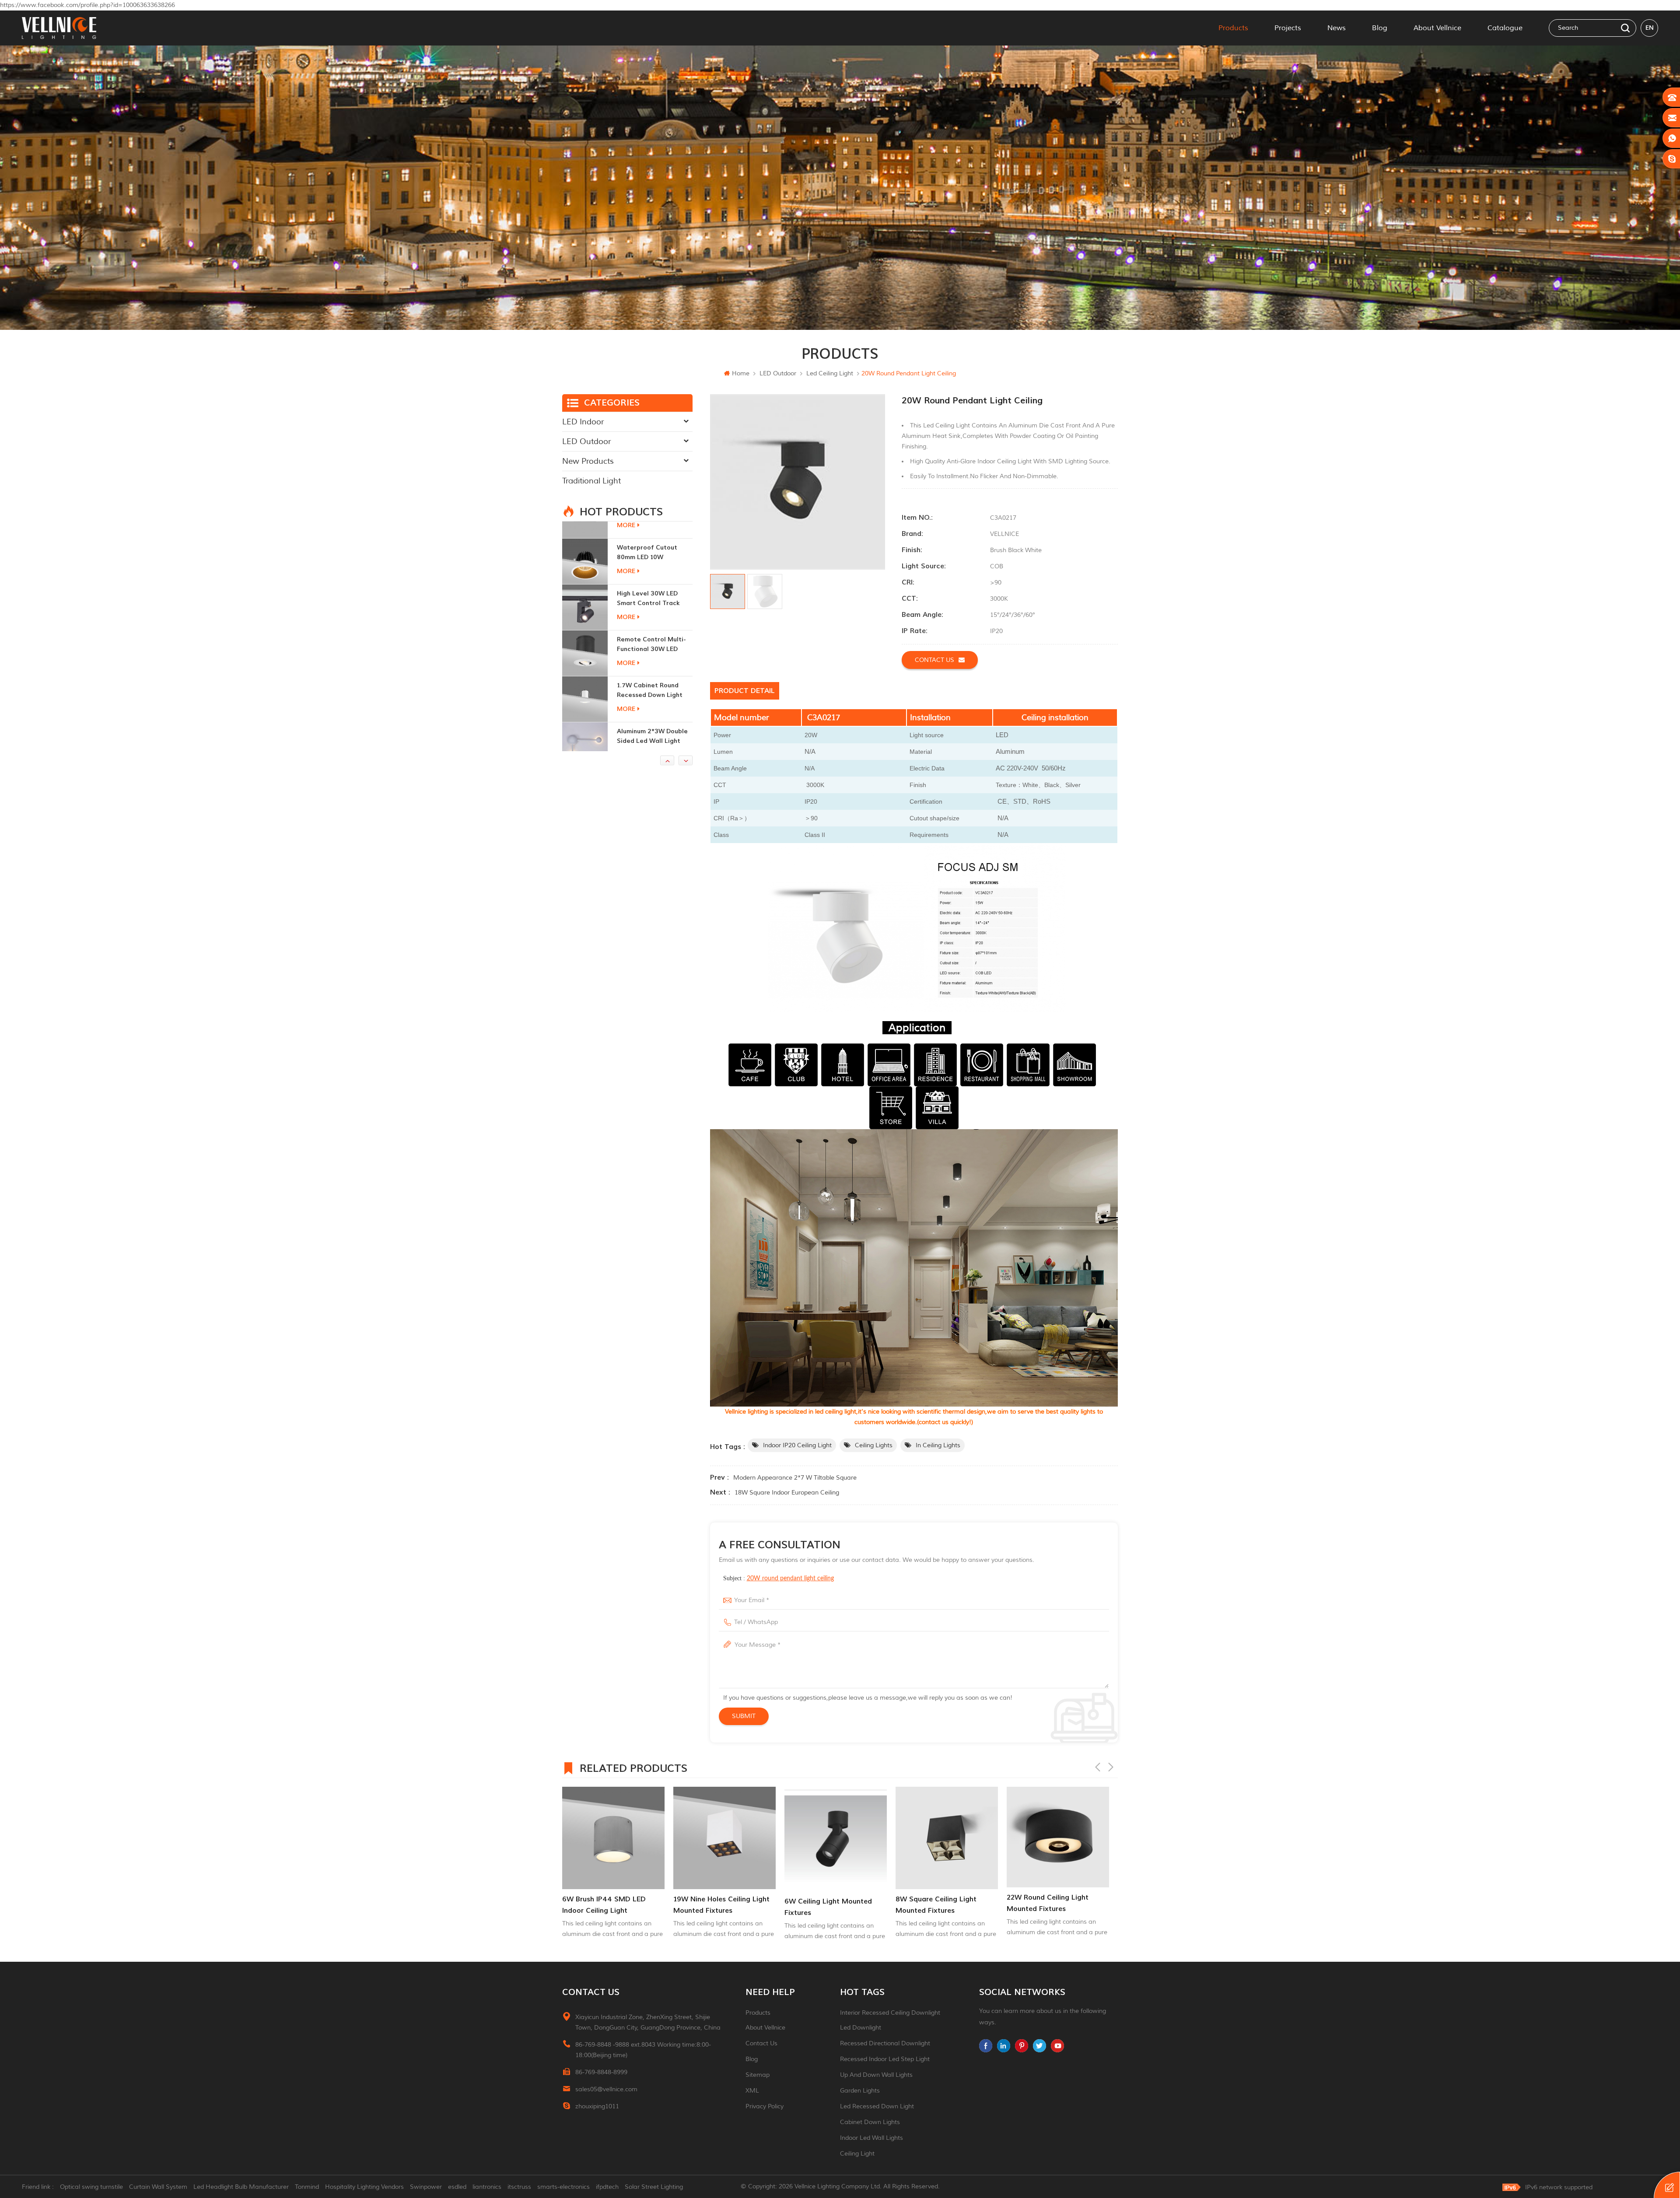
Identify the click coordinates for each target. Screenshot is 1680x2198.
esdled (457, 2187)
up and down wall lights (876, 2075)
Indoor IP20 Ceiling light (797, 1445)
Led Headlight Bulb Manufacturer (241, 2187)
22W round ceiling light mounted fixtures (825, 1903)
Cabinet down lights (870, 2122)
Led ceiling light (830, 373)
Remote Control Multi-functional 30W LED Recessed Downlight (651, 536)
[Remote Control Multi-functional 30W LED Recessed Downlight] (585, 544)
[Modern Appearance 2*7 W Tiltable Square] (1058, 1829)
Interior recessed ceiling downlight (890, 2013)
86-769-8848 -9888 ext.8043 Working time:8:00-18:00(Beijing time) (643, 2050)
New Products (588, 461)
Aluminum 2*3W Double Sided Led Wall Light (652, 627)
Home (741, 373)
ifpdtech (607, 2187)
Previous (1098, 1767)
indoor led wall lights (871, 2138)
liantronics (487, 2187)
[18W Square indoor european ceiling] (947, 1838)
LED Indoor (583, 422)
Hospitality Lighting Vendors (364, 2187)
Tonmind (307, 2187)
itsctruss (519, 2187)
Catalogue (1505, 28)
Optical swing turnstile (91, 2187)
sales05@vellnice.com (606, 2089)
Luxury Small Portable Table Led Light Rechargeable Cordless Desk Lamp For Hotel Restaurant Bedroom (653, 719)
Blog (1380, 28)
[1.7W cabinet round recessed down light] (585, 590)
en (1650, 28)
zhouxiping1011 (597, 2106)
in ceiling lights (938, 1445)
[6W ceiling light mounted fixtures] (613, 1839)
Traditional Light (591, 481)
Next (1111, 1767)
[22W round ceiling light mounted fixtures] (836, 1837)
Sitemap (758, 2075)
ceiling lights (874, 1445)
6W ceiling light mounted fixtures (606, 1907)
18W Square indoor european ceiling (787, 1493)
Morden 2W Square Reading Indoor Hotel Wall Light (649, 674)
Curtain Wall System (158, 2187)
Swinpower (426, 2187)
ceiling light (857, 2154)
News (1337, 28)
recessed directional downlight (885, 2043)
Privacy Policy (765, 2106)
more (626, 554)
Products (1233, 28)
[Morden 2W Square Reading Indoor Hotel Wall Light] (585, 682)
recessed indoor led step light (885, 2059)
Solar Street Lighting (654, 2187)
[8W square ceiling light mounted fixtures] (724, 1838)
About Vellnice (1437, 28)
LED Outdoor (778, 373)
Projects (1288, 28)
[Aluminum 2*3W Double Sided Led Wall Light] (585, 636)
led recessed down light (877, 2106)
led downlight (861, 2028)
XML (752, 2091)
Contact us (934, 660)
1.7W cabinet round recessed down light (650, 581)
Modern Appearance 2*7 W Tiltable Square (795, 1478)
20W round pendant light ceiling (790, 1578)
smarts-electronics (563, 2187)
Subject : (779, 1578)
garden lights (860, 2091)
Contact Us (761, 2043)
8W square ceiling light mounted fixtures (714, 1905)
